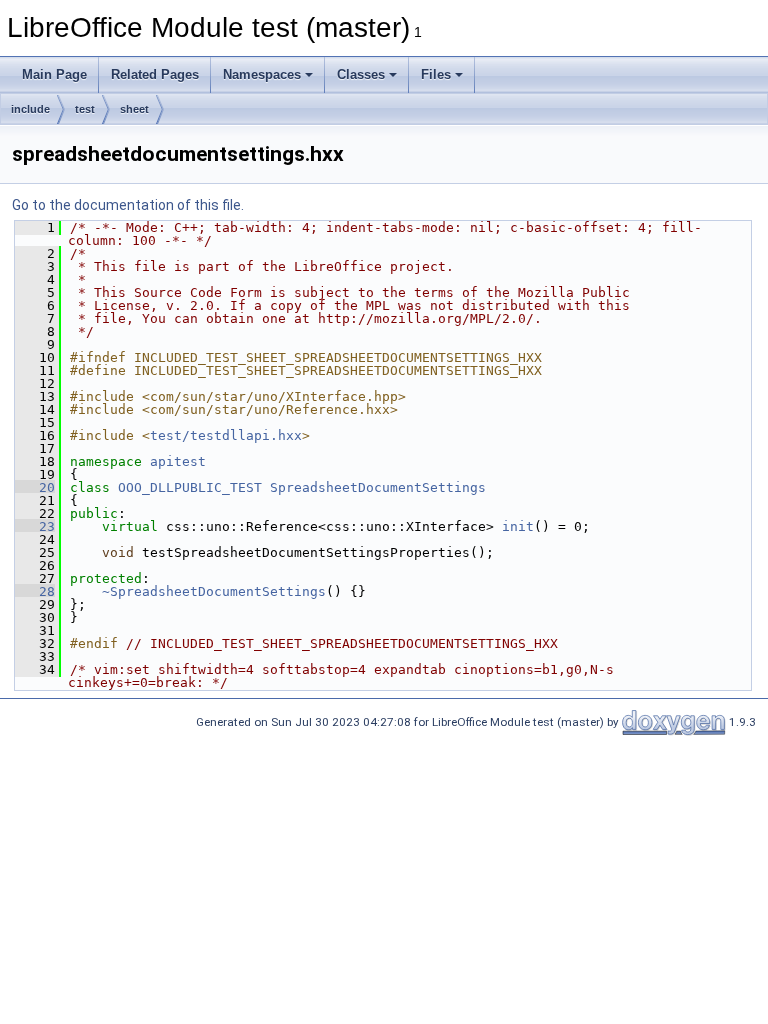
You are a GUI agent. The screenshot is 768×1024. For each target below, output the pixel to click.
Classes (361, 74)
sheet (134, 109)
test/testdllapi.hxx (226, 435)
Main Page (54, 74)
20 (35, 487)
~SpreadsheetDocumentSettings (214, 591)
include (30, 109)
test (85, 109)
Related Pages (155, 74)
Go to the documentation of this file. (128, 205)
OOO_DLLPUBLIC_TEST (190, 487)
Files (436, 74)
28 (35, 591)
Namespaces (262, 74)
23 (35, 526)
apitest (178, 461)
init (518, 526)
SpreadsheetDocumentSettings (378, 487)
